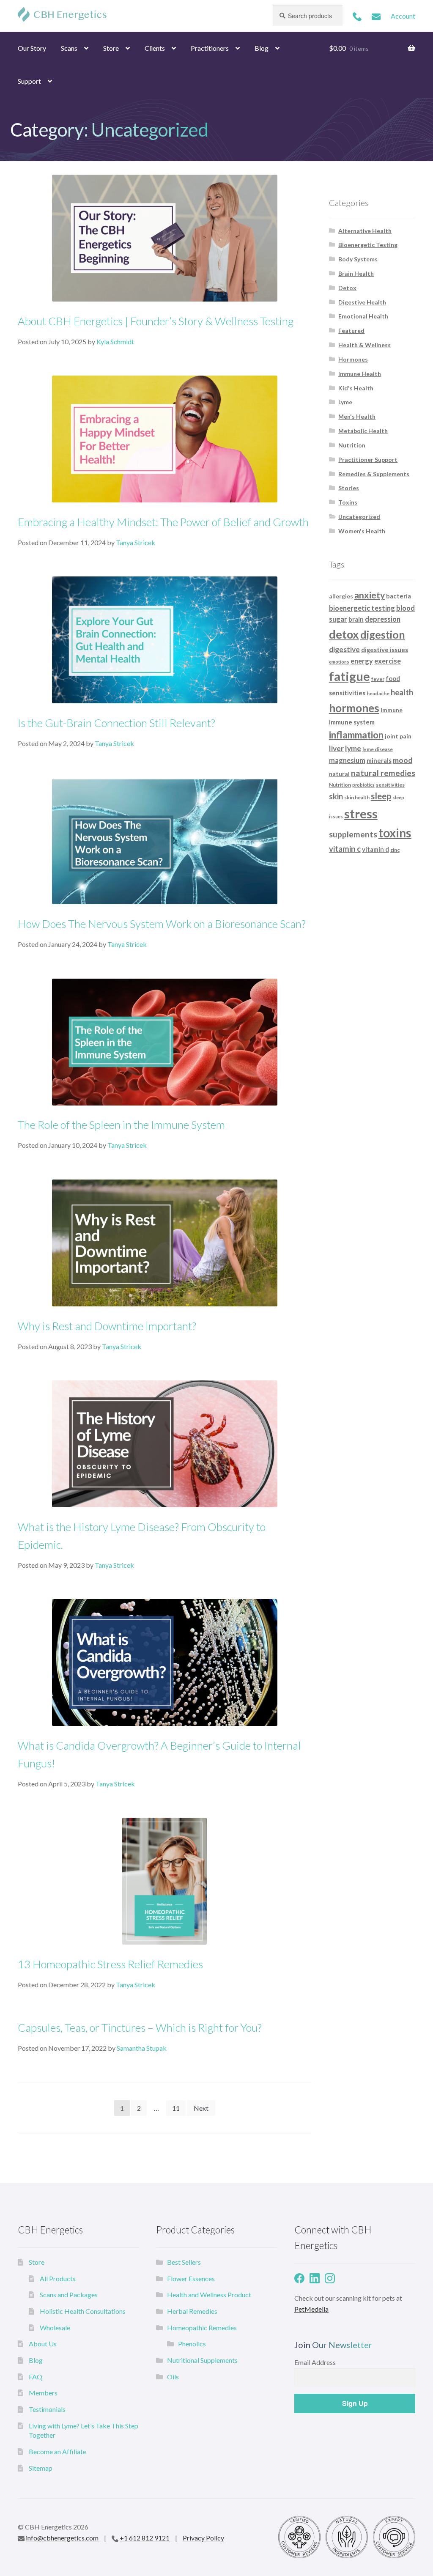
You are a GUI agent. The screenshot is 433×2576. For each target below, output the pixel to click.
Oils (173, 2377)
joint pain (398, 736)
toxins (395, 833)
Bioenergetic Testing (368, 245)
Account (403, 16)
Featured (351, 331)
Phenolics (192, 2344)
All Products (58, 2278)
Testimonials (47, 2409)
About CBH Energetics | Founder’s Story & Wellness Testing (156, 321)
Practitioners (210, 48)
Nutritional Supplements (202, 2360)
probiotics (363, 785)
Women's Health (362, 531)
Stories (349, 488)
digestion (383, 634)
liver (336, 748)
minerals (379, 760)
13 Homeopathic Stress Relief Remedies (110, 1964)
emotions (339, 662)
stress (361, 813)
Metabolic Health (363, 431)
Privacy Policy (203, 2538)
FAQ (36, 2377)
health (402, 692)
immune (392, 710)
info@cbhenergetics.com (62, 2538)
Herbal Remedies (192, 2311)
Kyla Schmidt (115, 342)
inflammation (356, 735)
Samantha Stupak (142, 2048)
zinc (395, 850)
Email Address (315, 2362)
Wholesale (55, 2328)
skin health (357, 797)
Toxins (348, 502)
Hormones (353, 359)
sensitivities (390, 785)
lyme (353, 748)
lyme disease (378, 749)
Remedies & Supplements (374, 474)
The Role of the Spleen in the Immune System (121, 1125)
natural (339, 774)
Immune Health (360, 374)
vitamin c (345, 849)
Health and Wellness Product (209, 2295)
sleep (381, 796)
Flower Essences (191, 2278)
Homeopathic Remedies (202, 2328)
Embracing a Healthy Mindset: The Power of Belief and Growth (163, 522)
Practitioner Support (368, 460)
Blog (262, 48)
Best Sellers (184, 2262)
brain (356, 619)
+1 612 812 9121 (145, 2538)
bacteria (399, 596)
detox (344, 634)
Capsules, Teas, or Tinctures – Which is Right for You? (140, 2027)
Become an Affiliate (58, 2451)
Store (111, 48)
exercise (388, 661)
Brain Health (356, 273)
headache (378, 693)
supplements (353, 834)
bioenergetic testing (362, 608)
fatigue (349, 676)
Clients (155, 48)
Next (201, 2108)
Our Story (32, 48)
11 (176, 2108)
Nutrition (352, 445)
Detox (347, 288)
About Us (43, 2344)
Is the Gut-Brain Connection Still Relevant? (116, 723)
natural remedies (383, 773)
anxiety (370, 595)
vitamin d (375, 849)
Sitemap (41, 2468)
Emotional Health (363, 316)
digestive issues (385, 650)
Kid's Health (356, 388)
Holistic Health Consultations (83, 2311)
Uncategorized (359, 517)
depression (383, 619)
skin (336, 796)
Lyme (345, 402)
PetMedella (311, 2309)
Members (43, 2393)
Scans (69, 48)
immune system (352, 722)
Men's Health (357, 416)
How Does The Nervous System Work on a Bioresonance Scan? (162, 924)
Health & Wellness (364, 345)
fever (378, 679)
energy (362, 661)
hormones (354, 708)
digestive (344, 649)
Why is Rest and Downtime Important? (107, 1326)
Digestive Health (362, 302)
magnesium (347, 760)
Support (29, 81)
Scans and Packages (69, 2295)
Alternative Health (365, 231)
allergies (341, 596)
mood (403, 760)
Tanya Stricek (136, 542)
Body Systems (358, 259)
